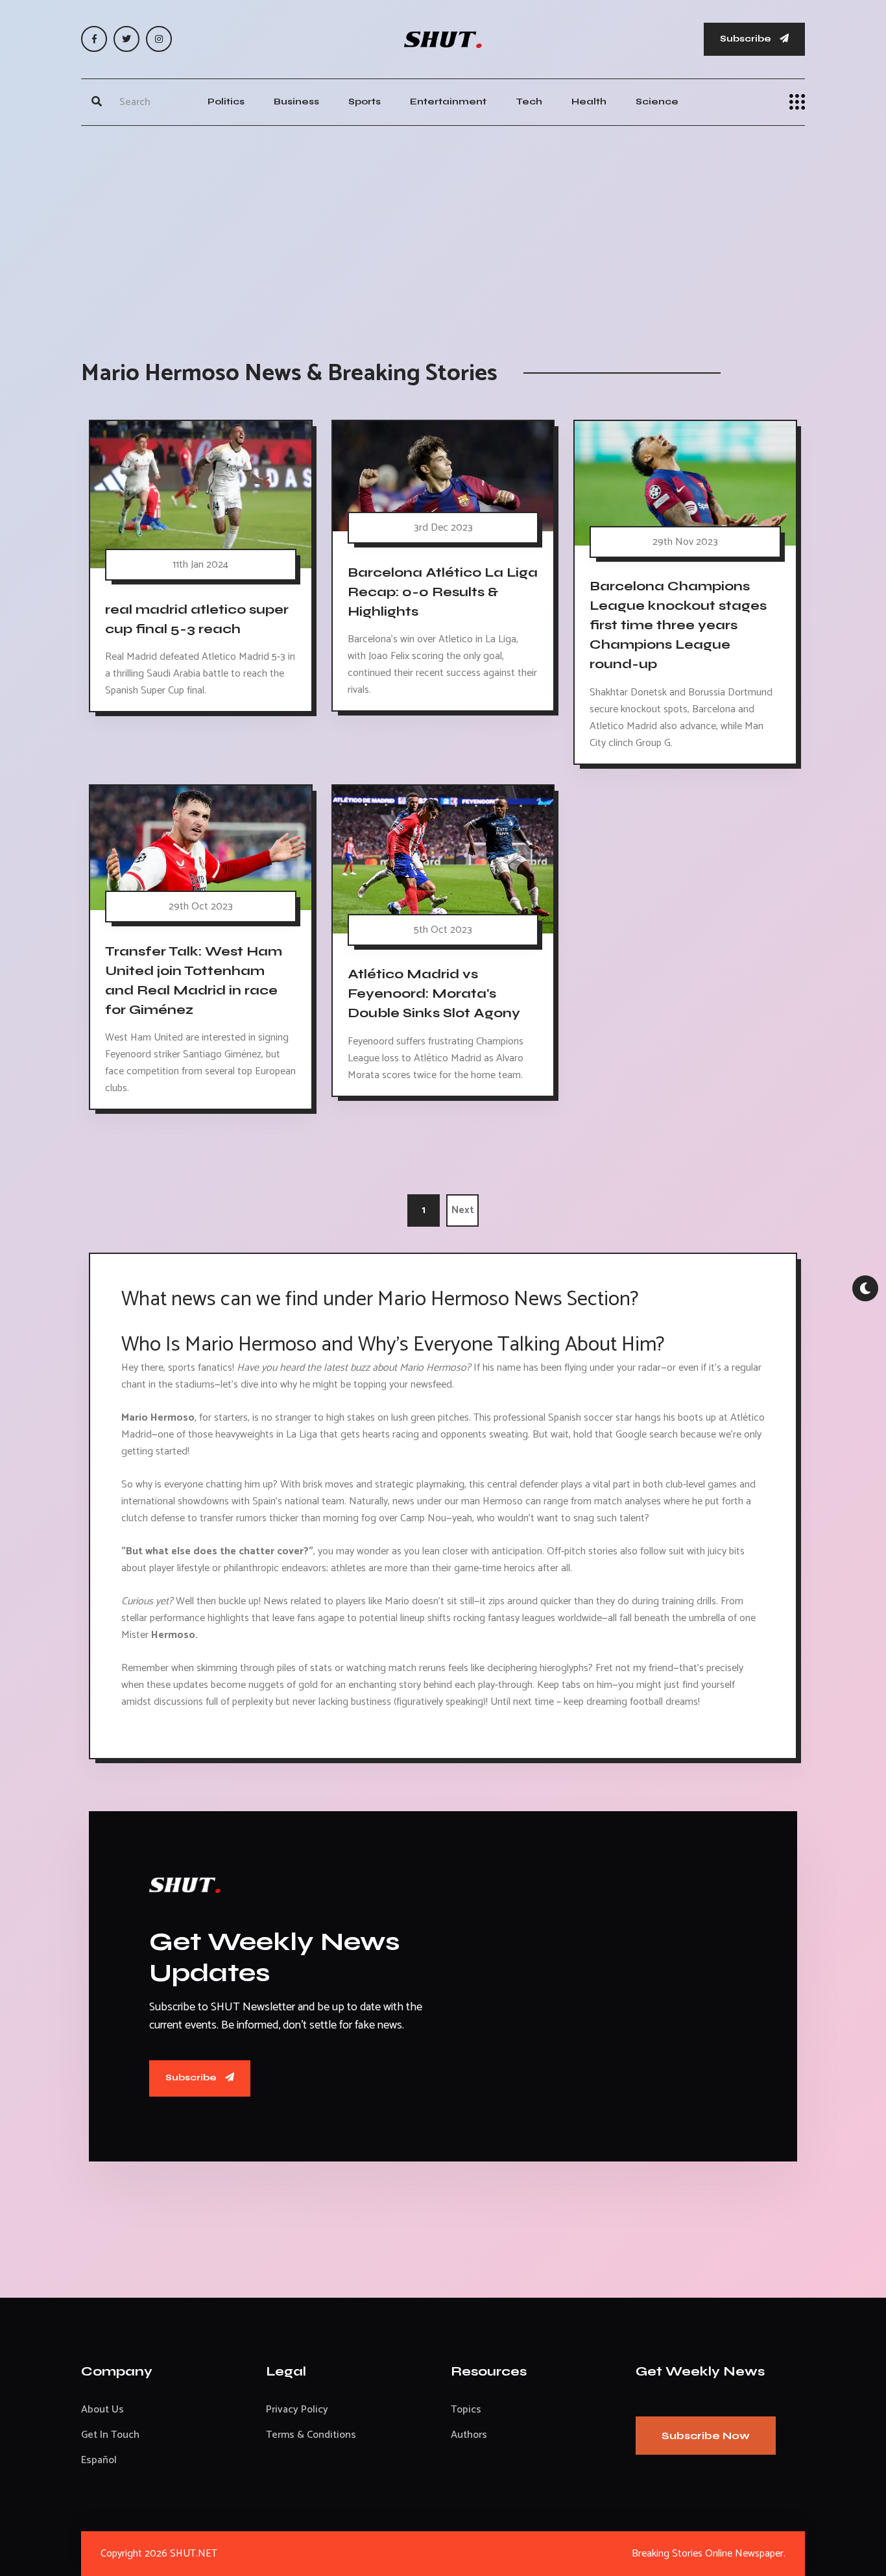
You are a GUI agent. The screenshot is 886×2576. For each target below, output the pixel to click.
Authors (469, 2435)
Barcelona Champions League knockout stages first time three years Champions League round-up (678, 625)
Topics (466, 2410)
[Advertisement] (443, 230)
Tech (529, 102)
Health (589, 102)
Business (296, 102)
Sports (365, 102)
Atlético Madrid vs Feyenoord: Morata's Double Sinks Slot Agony (434, 994)
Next (463, 1210)
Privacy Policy (297, 2410)
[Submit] (97, 102)
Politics (226, 102)
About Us (102, 2410)
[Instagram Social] (159, 39)
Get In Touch (110, 2435)
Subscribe (747, 39)
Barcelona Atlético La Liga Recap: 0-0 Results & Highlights (443, 592)
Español (99, 2460)
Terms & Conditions (311, 2435)
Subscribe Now (706, 2436)
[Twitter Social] (126, 39)
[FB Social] (94, 39)
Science (657, 102)
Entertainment (448, 102)
